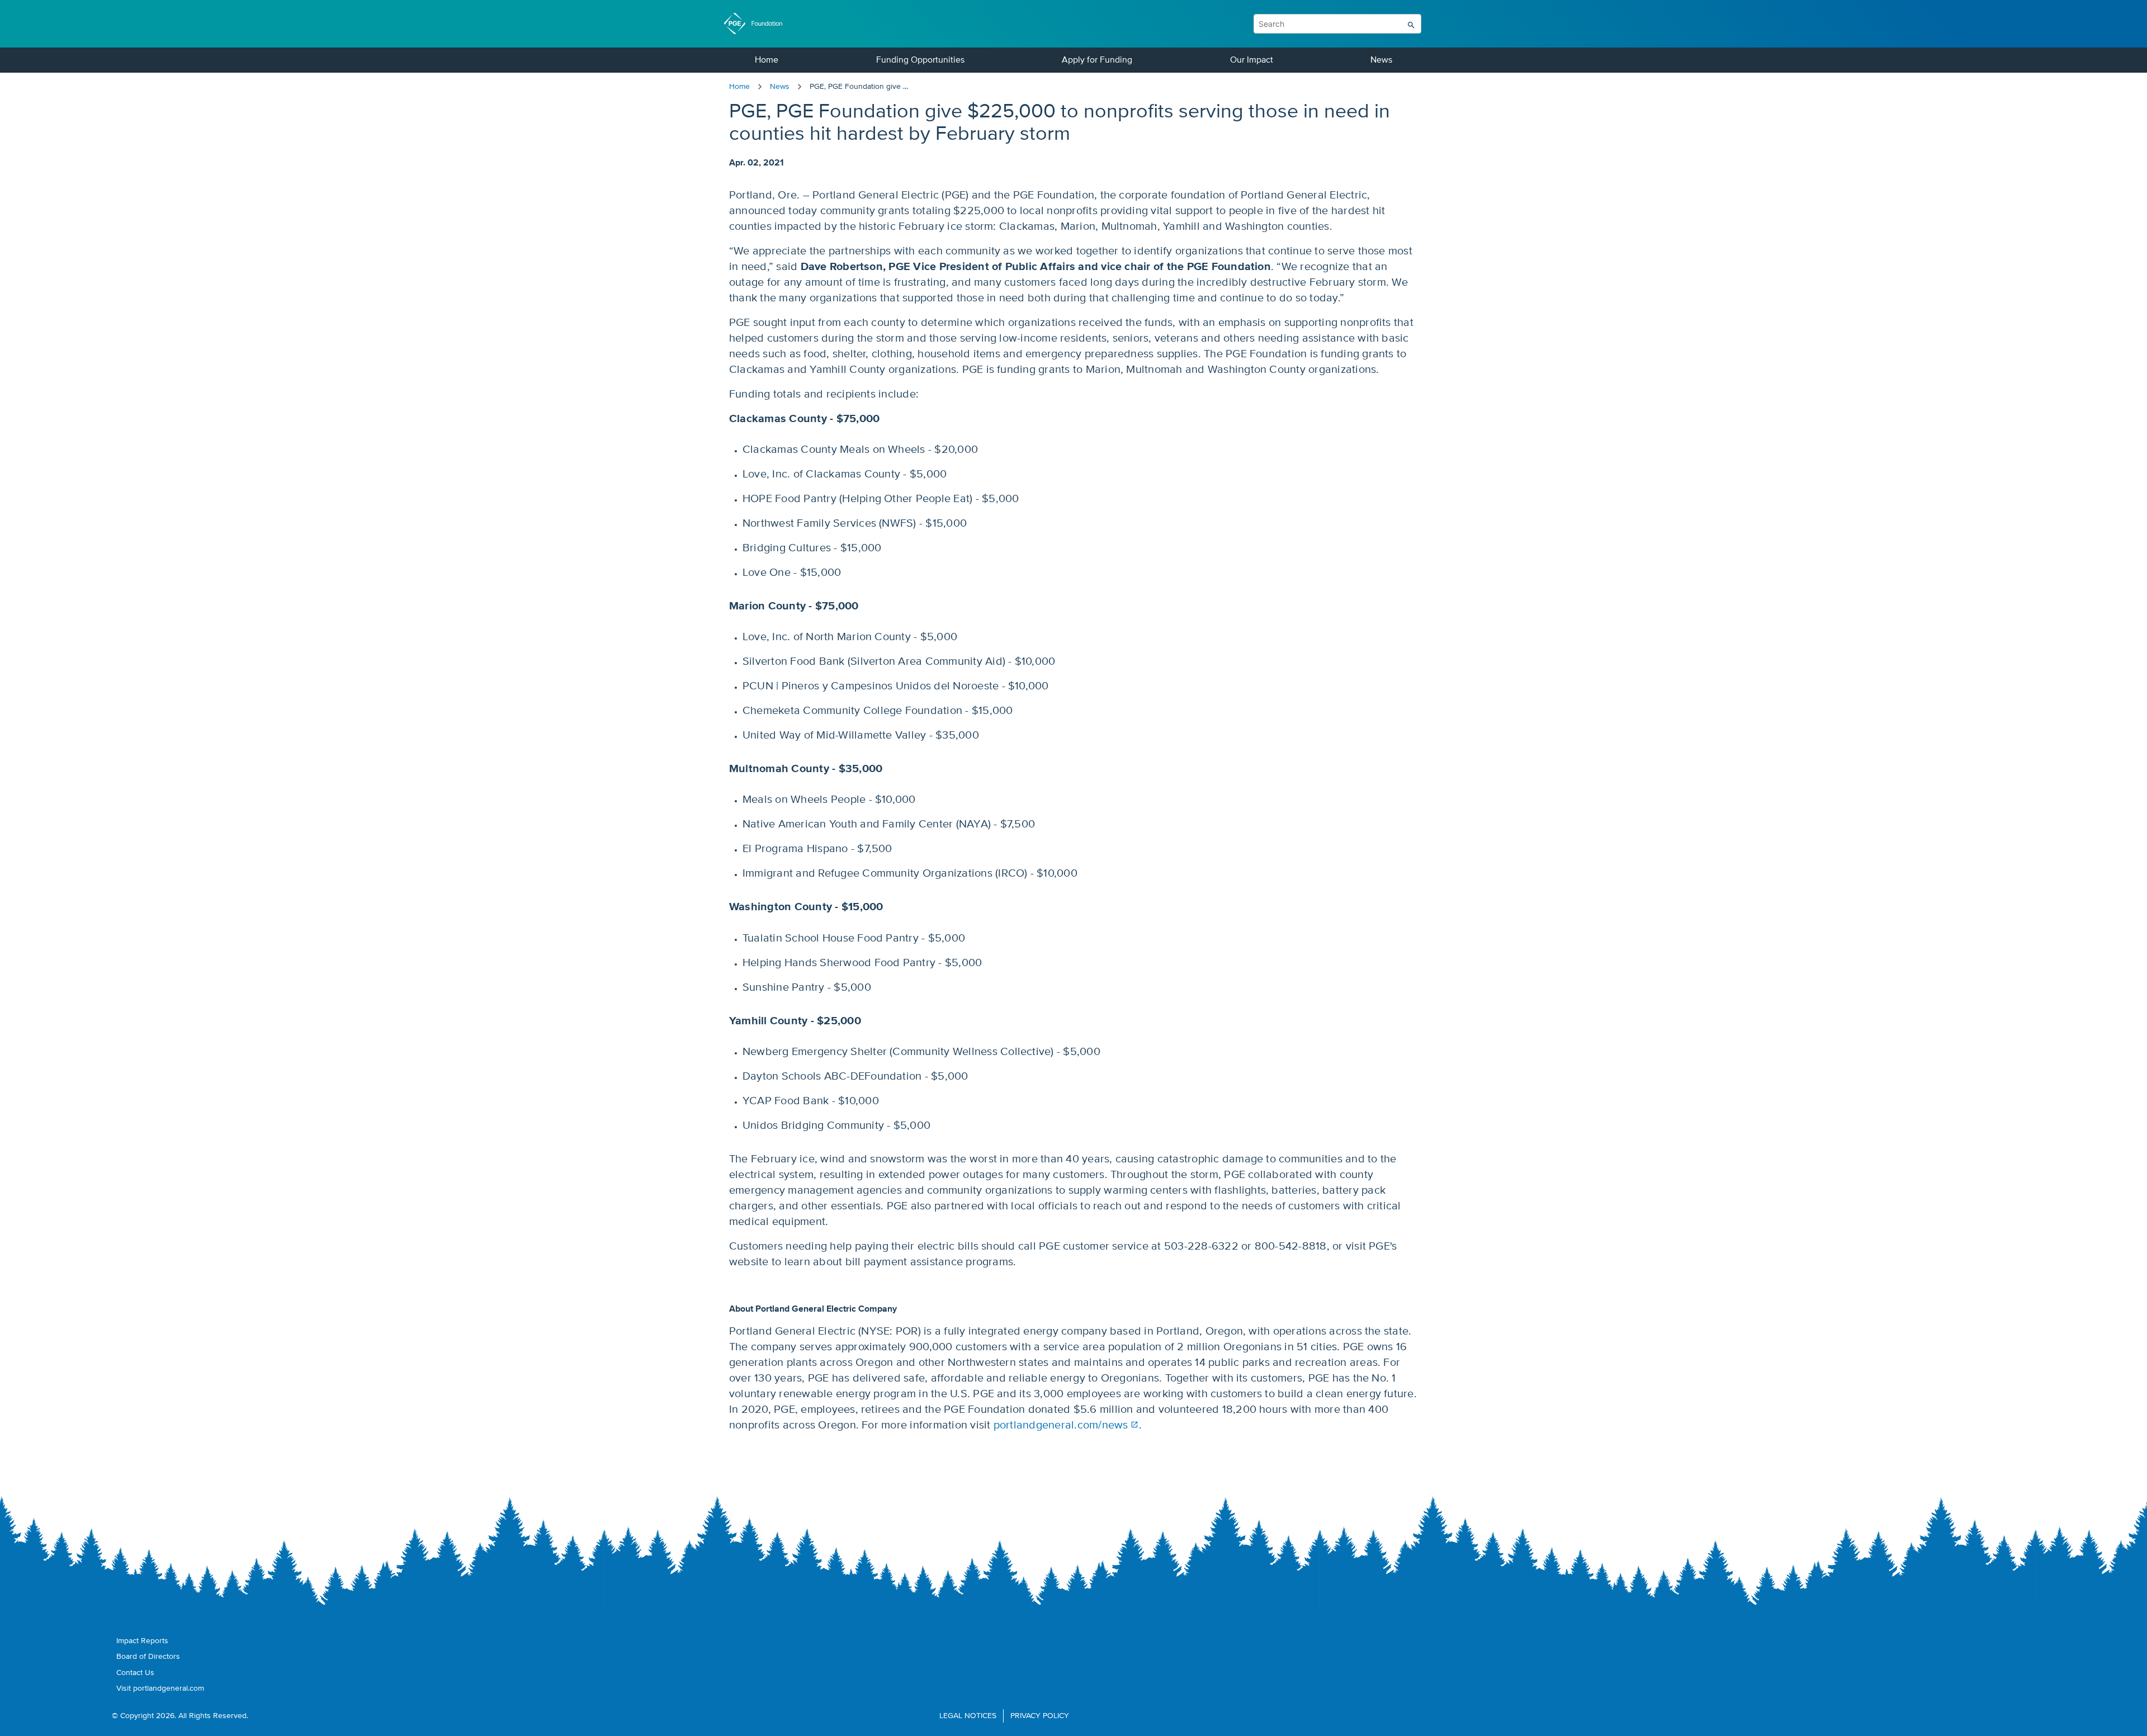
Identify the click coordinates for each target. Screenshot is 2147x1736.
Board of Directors (148, 1657)
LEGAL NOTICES (968, 1716)
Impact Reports (142, 1641)
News (1381, 60)
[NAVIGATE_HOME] (759, 23)
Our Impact (1252, 60)
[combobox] (1283, 24)
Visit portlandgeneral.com (160, 1688)
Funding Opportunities (920, 60)
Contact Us (135, 1673)
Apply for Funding (1097, 60)
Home (767, 60)
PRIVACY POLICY (1040, 1716)
